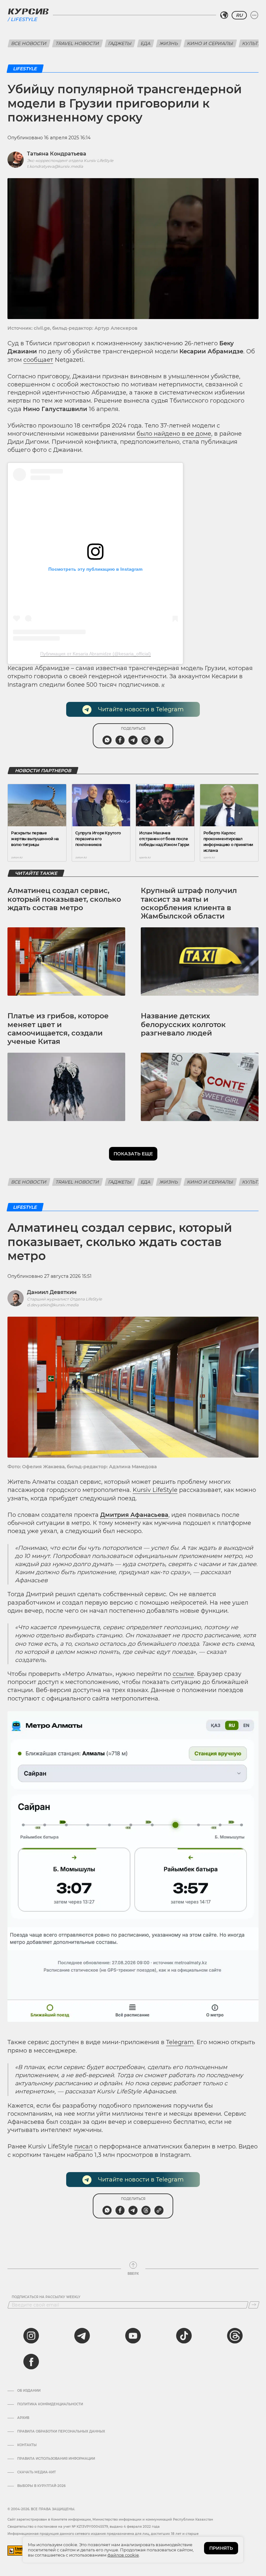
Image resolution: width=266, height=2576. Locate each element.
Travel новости (78, 43)
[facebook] (31, 2362)
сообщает (38, 360)
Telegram (180, 2042)
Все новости (29, 43)
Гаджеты (120, 43)
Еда (146, 43)
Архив (23, 2418)
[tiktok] (184, 2336)
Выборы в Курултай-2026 (41, 2486)
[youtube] (133, 2336)
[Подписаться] (254, 2305)
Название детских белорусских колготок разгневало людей (183, 1025)
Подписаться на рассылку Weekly (46, 2297)
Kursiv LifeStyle (155, 1490)
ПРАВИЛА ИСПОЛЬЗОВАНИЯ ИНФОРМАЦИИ (56, 2459)
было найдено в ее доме (174, 434)
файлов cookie (123, 2555)
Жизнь (169, 43)
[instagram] (31, 2336)
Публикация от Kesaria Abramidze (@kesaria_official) (96, 654)
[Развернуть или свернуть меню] (254, 15)
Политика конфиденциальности (50, 2404)
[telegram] (82, 2336)
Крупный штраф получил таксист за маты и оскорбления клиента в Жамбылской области (189, 903)
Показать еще (133, 1154)
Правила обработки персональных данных (61, 2432)
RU (239, 15)
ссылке (183, 1674)
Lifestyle (24, 19)
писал (83, 2147)
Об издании (29, 2391)
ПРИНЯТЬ (221, 2548)
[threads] (235, 2336)
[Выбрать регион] (224, 15)
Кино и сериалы (210, 43)
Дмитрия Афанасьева (134, 1515)
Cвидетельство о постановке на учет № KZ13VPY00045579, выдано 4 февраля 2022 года (84, 2527)
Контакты (27, 2445)
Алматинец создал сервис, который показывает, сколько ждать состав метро (64, 899)
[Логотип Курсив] (28, 11)
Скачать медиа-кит (36, 2472)
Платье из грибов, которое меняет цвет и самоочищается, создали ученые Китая (58, 1029)
